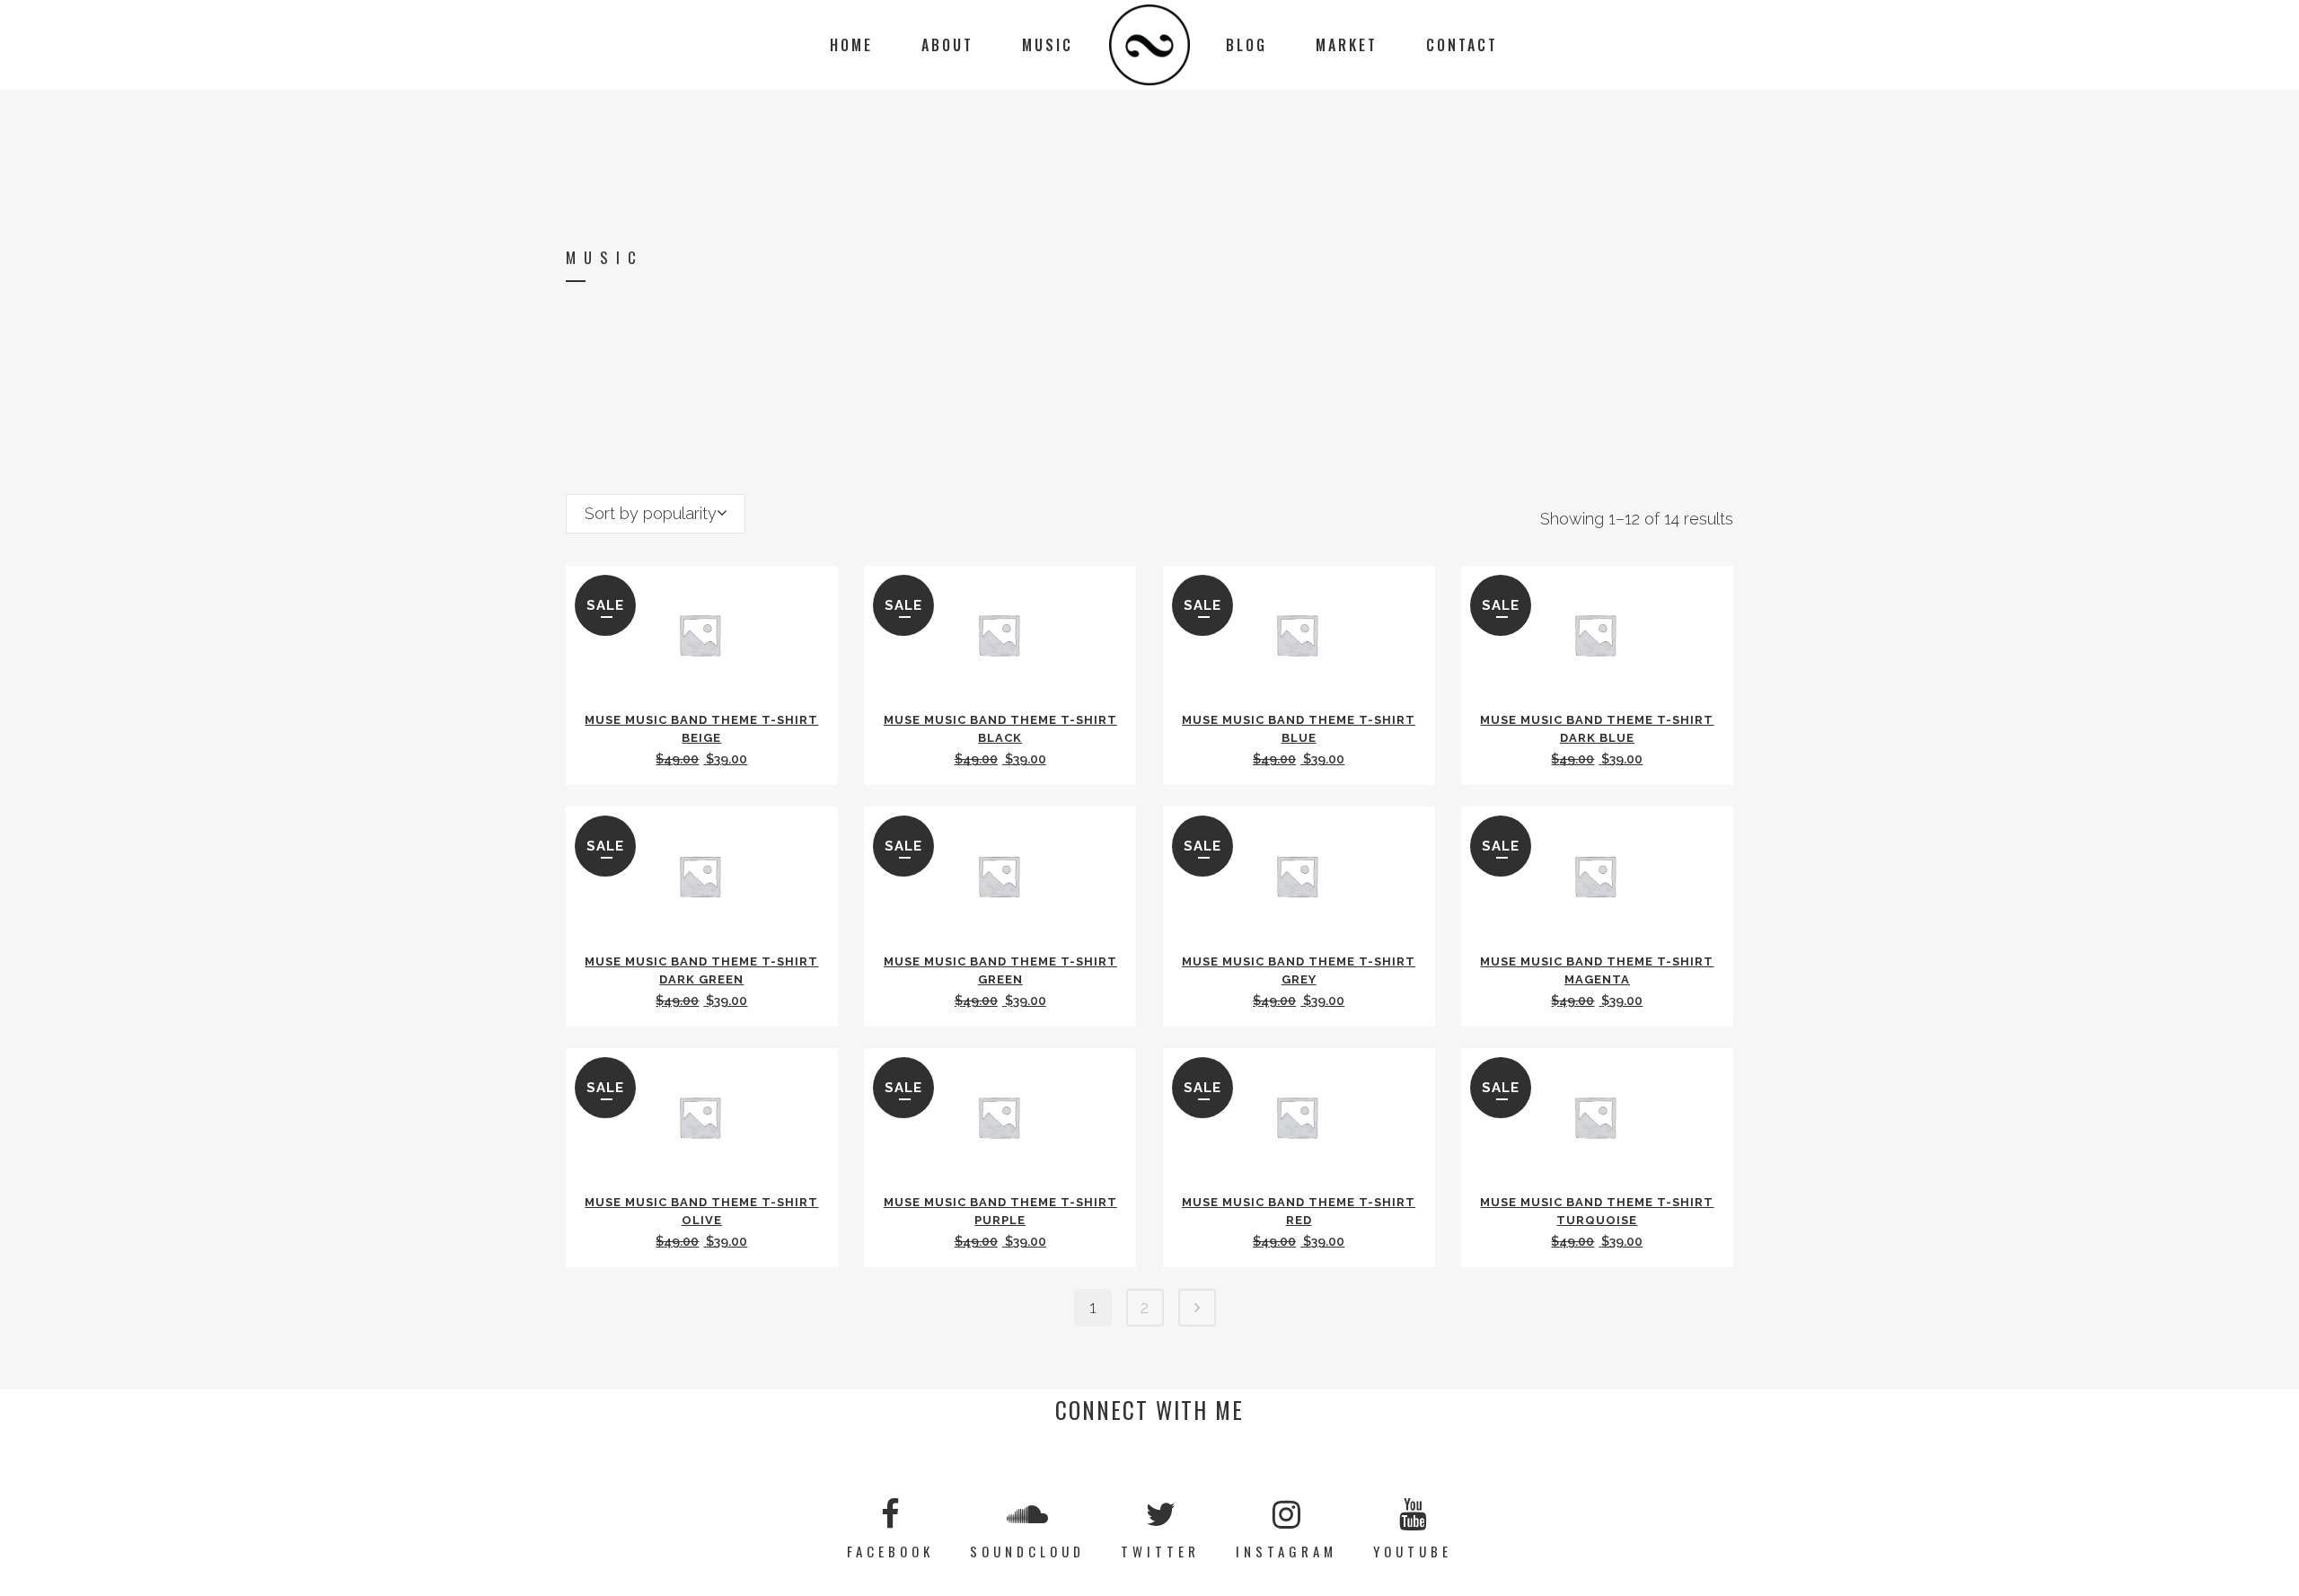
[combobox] (656, 514)
